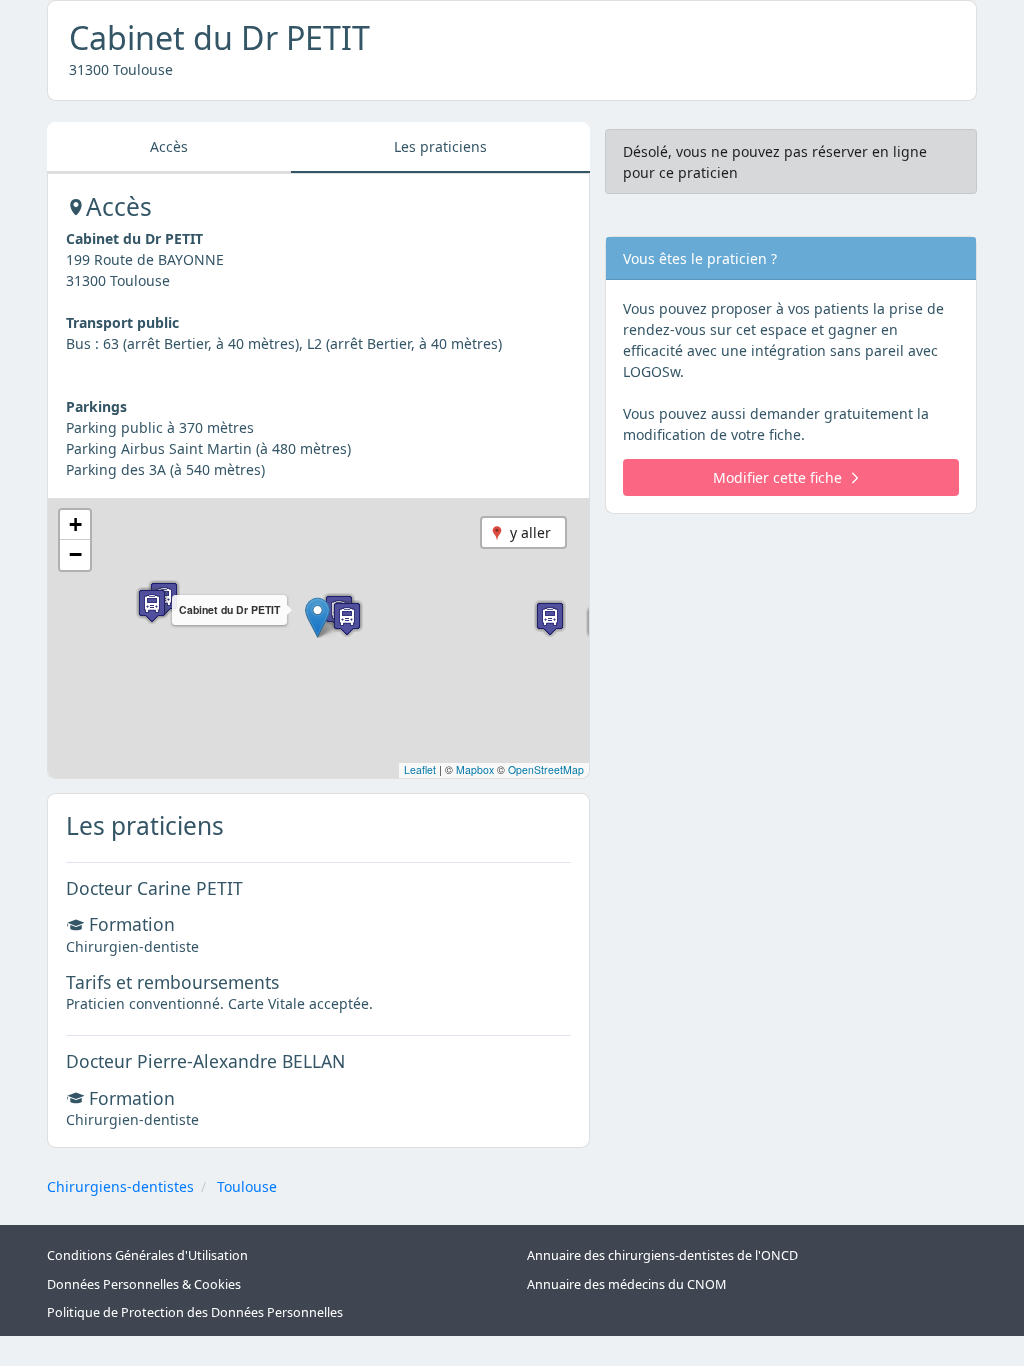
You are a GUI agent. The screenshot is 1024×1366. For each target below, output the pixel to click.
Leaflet (420, 769)
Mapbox (475, 769)
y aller (530, 532)
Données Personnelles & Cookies (144, 1284)
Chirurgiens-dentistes (120, 1186)
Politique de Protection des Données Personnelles (195, 1312)
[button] (317, 617)
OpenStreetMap (546, 769)
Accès (169, 146)
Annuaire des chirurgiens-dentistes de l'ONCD (662, 1255)
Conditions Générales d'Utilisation (147, 1255)
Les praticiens (440, 146)
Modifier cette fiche (777, 477)
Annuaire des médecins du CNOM (626, 1284)
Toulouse (247, 1186)
